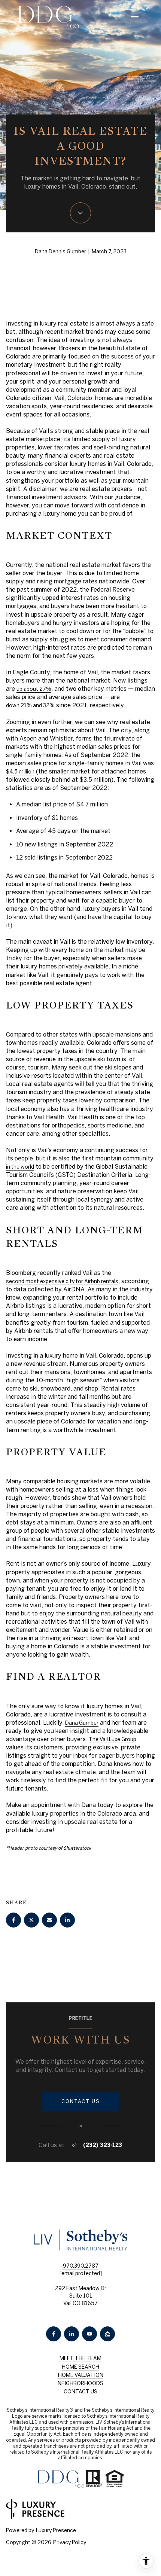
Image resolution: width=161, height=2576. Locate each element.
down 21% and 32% (30, 705)
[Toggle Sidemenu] (135, 17)
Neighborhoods (80, 2383)
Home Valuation (81, 2375)
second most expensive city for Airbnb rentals (62, 1281)
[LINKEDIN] (72, 2334)
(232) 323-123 (103, 2145)
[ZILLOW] (107, 2334)
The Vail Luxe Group (113, 1739)
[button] (81, 2102)
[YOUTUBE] (89, 2334)
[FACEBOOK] (54, 2334)
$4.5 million (20, 772)
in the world (20, 1167)
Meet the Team (80, 2358)
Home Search (80, 2367)
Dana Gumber (82, 1723)
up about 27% (34, 689)
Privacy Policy (70, 2542)
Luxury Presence (56, 2530)
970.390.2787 (81, 2266)
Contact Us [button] (80, 2392)
